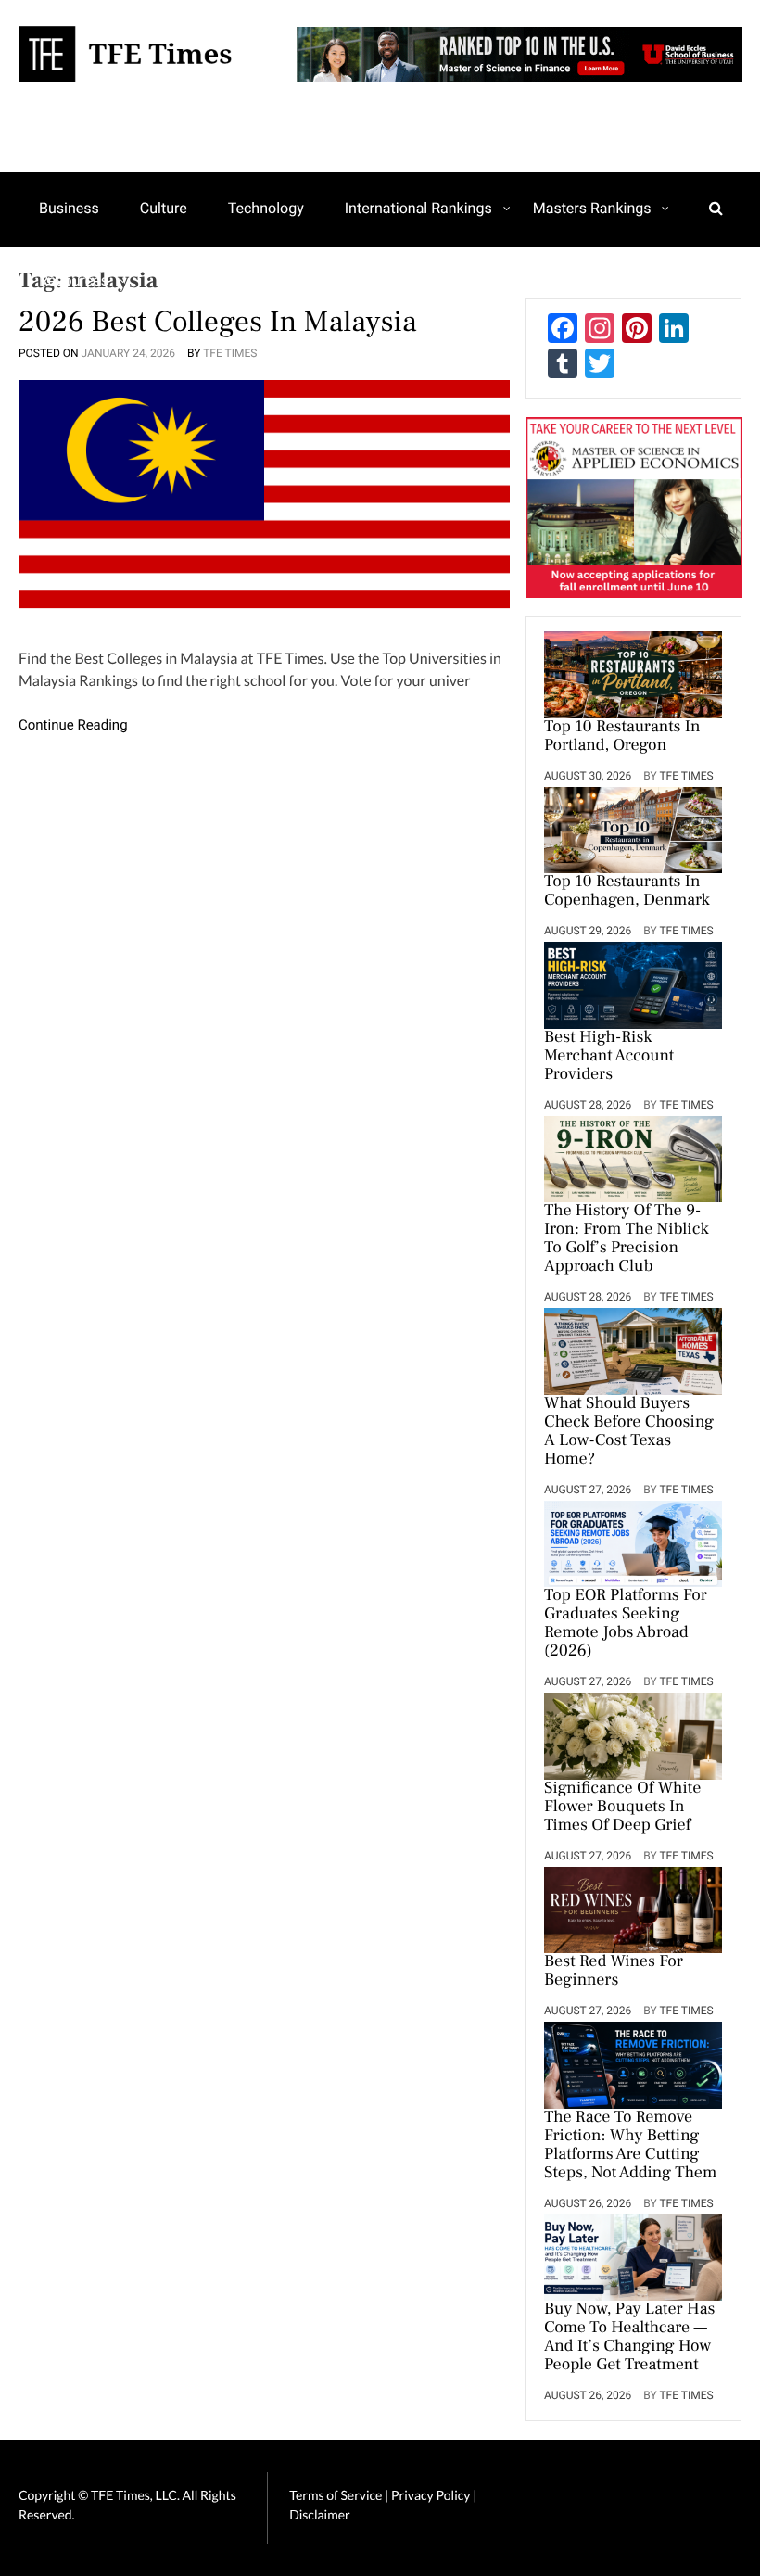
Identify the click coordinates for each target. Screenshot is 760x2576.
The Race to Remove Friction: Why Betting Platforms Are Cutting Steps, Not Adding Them (630, 2146)
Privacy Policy (432, 2495)
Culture (164, 208)
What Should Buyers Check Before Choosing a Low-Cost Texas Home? (629, 1432)
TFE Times (230, 353)
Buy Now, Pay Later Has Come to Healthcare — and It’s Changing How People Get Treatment (629, 2338)
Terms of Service (336, 2495)
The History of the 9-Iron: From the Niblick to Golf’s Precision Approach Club (627, 1239)
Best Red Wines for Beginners (614, 1972)
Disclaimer (319, 2514)
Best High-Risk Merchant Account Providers (609, 1057)
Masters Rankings (592, 208)
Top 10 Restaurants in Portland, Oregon (622, 737)
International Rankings (418, 208)
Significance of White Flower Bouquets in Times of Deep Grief (622, 1808)
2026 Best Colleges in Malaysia (218, 322)
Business (69, 208)
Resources (74, 280)
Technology (266, 208)
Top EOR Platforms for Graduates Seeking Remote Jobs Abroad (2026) (626, 1624)
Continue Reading (73, 725)
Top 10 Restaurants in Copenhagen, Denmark (627, 892)
